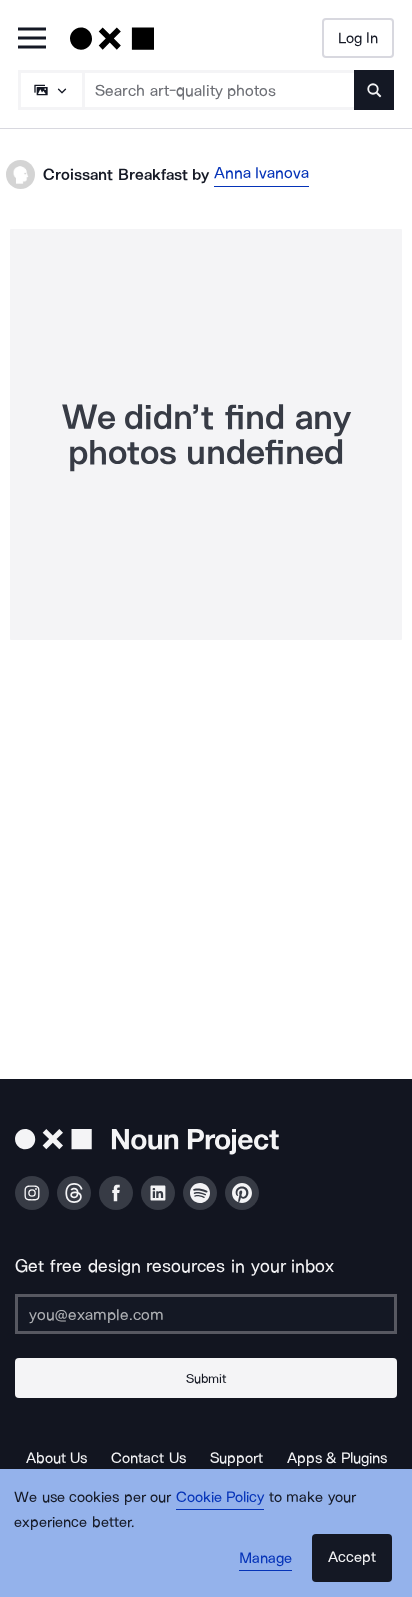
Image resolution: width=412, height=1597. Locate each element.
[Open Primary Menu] (32, 39)
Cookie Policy (220, 1497)
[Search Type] (50, 90)
